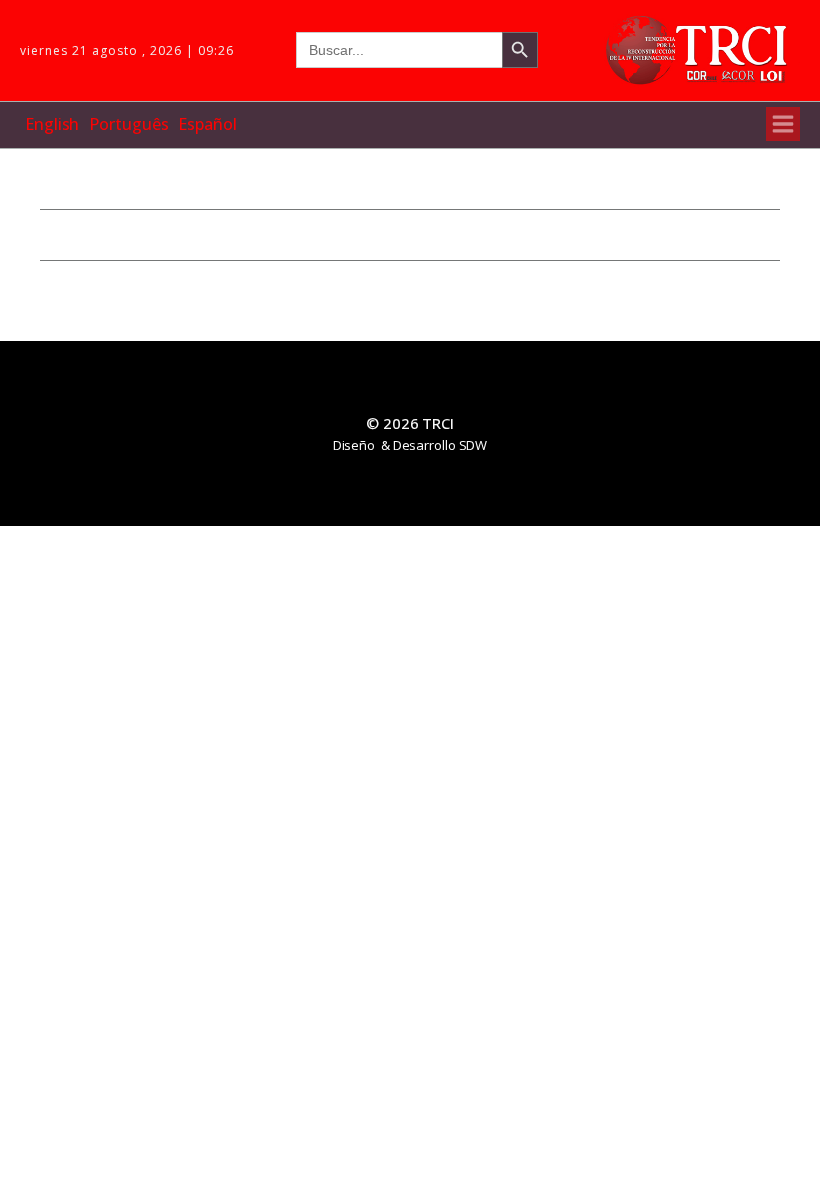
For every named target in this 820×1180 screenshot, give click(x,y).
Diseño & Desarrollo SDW (410, 445)
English (52, 124)
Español (207, 124)
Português (128, 124)
